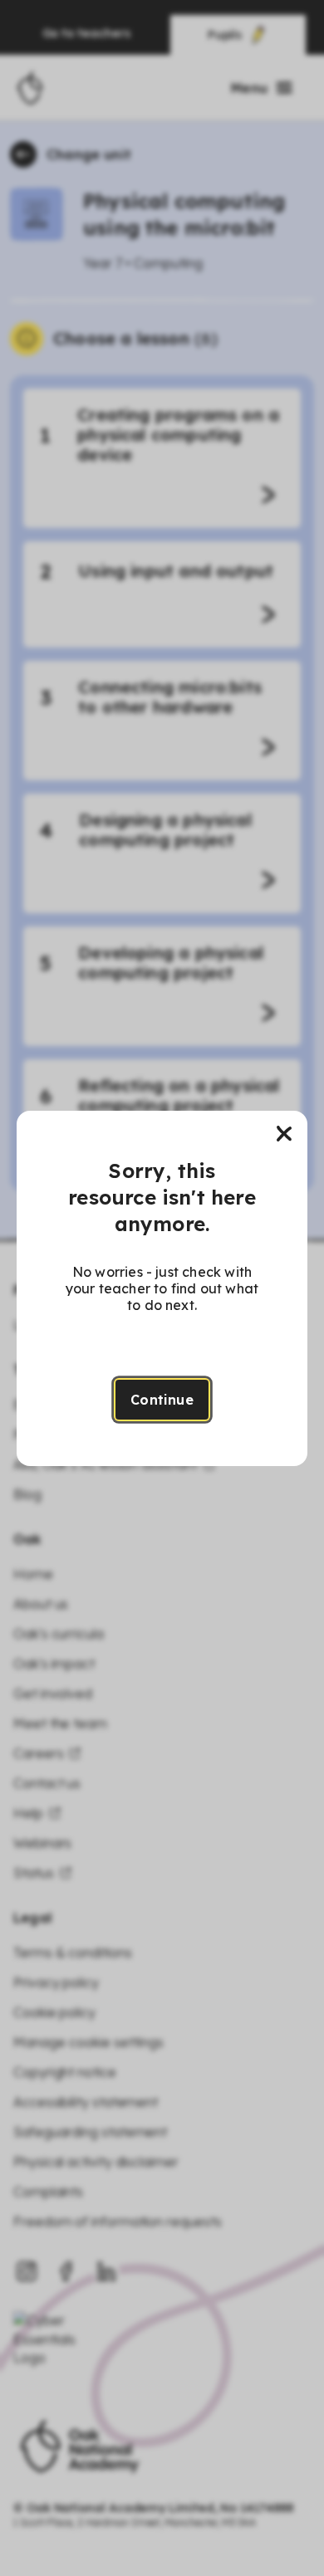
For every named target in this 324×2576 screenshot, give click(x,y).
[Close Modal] (284, 1134)
